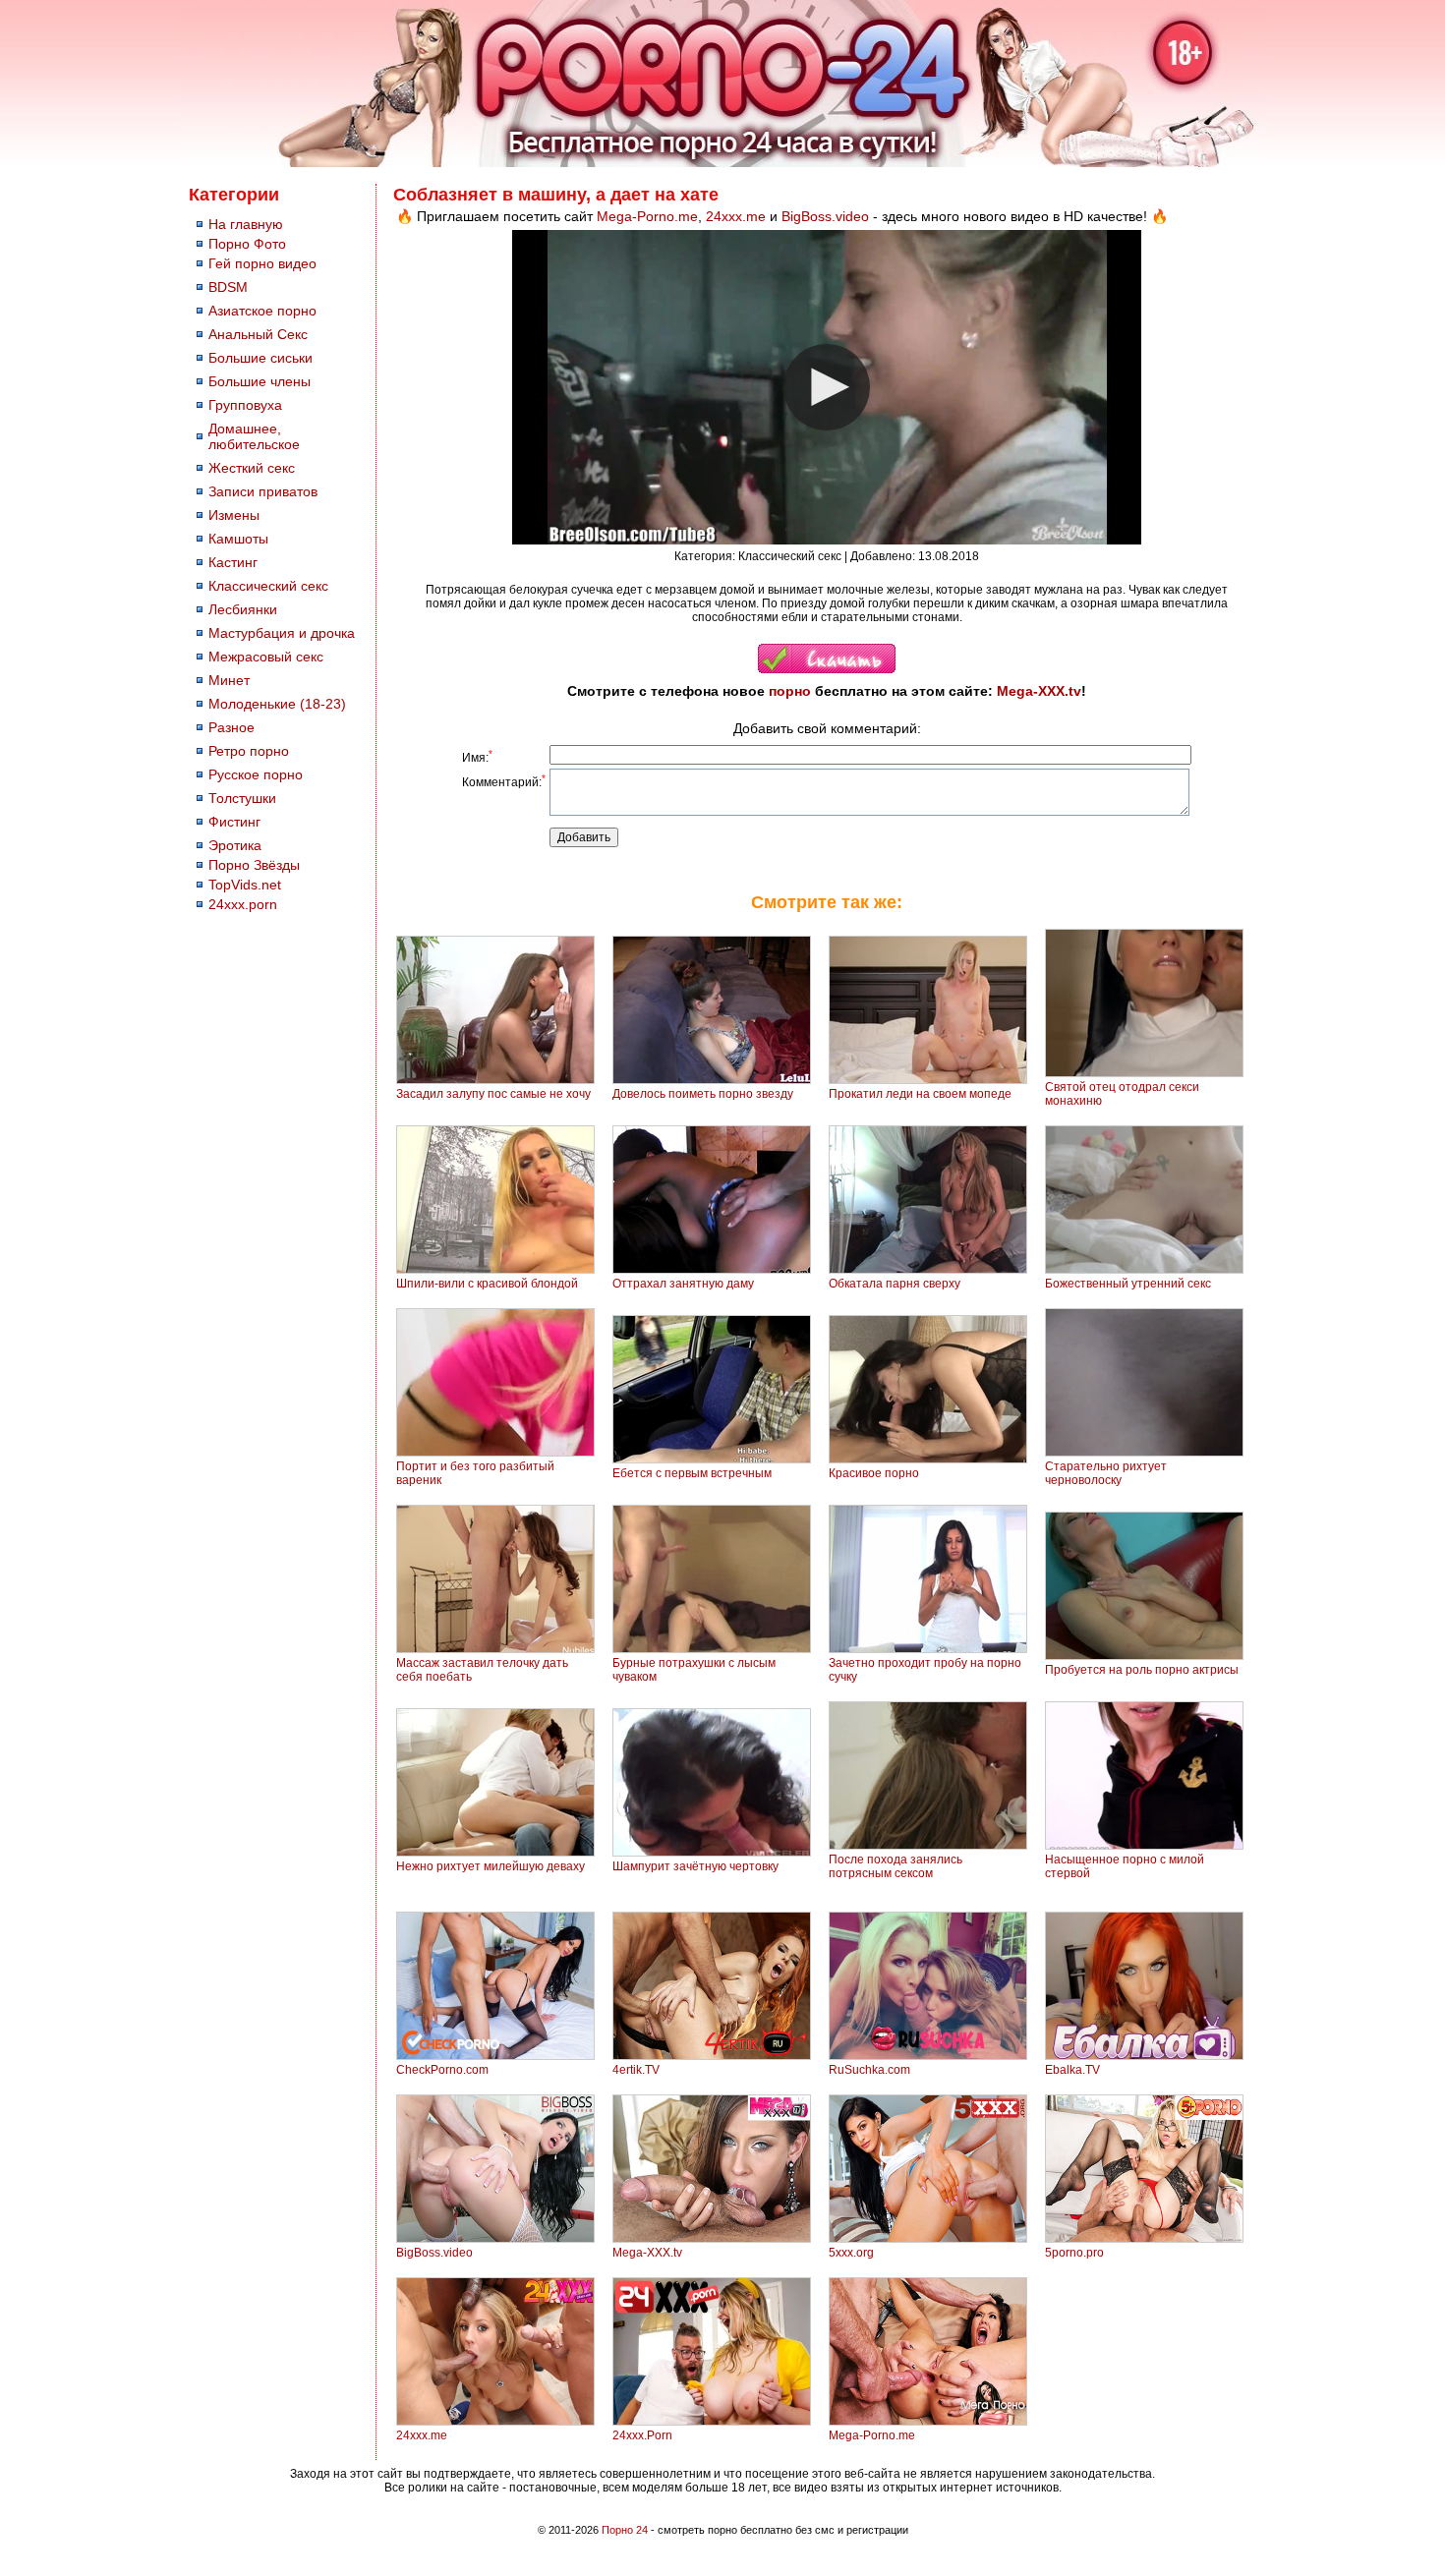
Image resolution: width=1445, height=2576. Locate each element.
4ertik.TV (636, 2070)
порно (790, 691)
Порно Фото (247, 244)
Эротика (235, 845)
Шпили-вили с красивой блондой (487, 1284)
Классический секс (268, 586)
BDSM (228, 287)
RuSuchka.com (869, 2070)
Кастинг (233, 562)
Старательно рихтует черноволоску (1106, 1473)
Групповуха (245, 405)
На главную (246, 224)
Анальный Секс (258, 334)
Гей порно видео (262, 263)
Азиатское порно (262, 311)
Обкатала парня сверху (895, 1284)
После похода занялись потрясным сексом (896, 1866)
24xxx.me (736, 216)
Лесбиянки (243, 609)
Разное (231, 727)
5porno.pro (1074, 2253)
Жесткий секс (252, 468)
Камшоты (238, 539)
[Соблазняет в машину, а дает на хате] (827, 669)
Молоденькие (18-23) (277, 704)
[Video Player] (827, 387)
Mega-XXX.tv (1039, 691)
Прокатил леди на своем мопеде (920, 1094)
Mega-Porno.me (647, 216)
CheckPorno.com (442, 2070)
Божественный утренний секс (1128, 1284)
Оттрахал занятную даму (683, 1284)
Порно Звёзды (254, 865)
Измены (234, 515)
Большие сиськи (260, 358)
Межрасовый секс (266, 657)
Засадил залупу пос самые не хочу (493, 1094)
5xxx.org (851, 2253)
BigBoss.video (825, 216)
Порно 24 (625, 2530)
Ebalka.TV (1072, 2070)
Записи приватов (263, 491)
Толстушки (242, 798)
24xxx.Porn (642, 2435)
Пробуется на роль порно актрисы (1142, 1670)
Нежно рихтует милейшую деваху (491, 1866)
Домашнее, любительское (254, 436)
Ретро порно (249, 751)
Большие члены (260, 381)
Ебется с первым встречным (692, 1473)
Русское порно (256, 774)
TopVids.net (245, 885)
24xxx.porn (243, 904)
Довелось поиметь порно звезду (703, 1094)
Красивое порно (874, 1473)
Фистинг (234, 822)
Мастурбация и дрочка (282, 633)
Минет (229, 680)
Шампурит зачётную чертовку (695, 1866)
